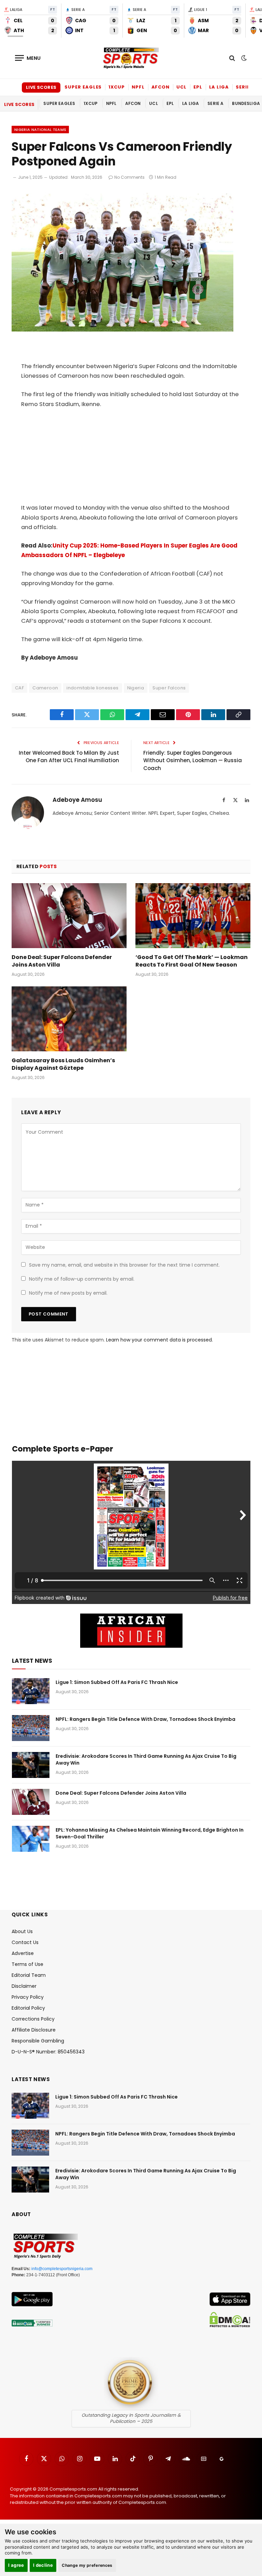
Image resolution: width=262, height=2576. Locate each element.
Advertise (23, 1953)
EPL (198, 87)
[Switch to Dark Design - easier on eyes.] (243, 58)
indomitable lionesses (92, 688)
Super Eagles (83, 87)
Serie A (245, 87)
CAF (19, 688)
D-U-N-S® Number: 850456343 (48, 2052)
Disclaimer (24, 1986)
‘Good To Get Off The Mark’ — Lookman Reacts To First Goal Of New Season (192, 961)
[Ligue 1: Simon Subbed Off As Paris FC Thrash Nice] (31, 1691)
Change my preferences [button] (87, 2565)
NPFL (138, 87)
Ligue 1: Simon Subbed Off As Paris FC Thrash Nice (117, 1682)
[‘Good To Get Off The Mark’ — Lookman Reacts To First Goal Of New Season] (193, 916)
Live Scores (41, 87)
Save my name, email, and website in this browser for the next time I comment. (124, 1265)
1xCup (117, 87)
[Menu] (28, 58)
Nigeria (136, 688)
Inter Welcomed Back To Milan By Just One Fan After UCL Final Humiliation (69, 757)
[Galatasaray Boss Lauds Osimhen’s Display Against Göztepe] (69, 1019)
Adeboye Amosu (77, 800)
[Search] (232, 58)
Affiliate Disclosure (34, 2030)
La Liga (219, 87)
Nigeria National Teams (40, 130)
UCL (181, 87)
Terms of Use (27, 1964)
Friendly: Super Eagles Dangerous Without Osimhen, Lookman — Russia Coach (193, 760)
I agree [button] (16, 2565)
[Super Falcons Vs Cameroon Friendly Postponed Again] (122, 330)
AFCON (161, 87)
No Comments (129, 177)
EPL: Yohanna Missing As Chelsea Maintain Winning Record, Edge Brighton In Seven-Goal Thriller (150, 1833)
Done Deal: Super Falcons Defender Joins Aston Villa (62, 961)
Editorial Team (29, 1975)
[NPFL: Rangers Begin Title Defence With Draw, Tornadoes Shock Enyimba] (31, 1728)
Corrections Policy (33, 2019)
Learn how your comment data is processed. (159, 1340)
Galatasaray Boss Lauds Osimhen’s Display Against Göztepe (63, 1064)
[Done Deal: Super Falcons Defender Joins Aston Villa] (69, 916)
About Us (22, 1931)
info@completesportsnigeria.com (62, 2269)
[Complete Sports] (131, 58)
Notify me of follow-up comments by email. (82, 1279)
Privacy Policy (28, 1997)
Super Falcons (169, 688)
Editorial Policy (28, 2008)
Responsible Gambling (38, 2041)
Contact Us (25, 1942)
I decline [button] (43, 2565)
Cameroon (45, 688)
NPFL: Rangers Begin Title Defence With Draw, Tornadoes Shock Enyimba (145, 1719)
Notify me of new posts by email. (68, 1293)
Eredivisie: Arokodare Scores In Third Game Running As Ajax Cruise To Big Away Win (146, 1759)
